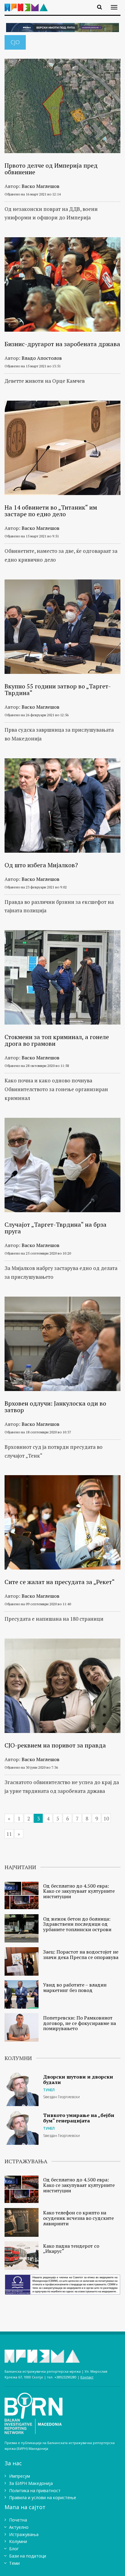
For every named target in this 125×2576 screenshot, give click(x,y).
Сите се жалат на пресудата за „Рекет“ (60, 1582)
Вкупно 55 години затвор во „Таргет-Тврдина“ (58, 689)
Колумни (18, 2541)
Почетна (18, 2520)
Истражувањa (24, 2534)
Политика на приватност (35, 2491)
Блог (14, 2549)
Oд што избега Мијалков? (41, 865)
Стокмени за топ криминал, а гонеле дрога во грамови (57, 1040)
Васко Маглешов (41, 186)
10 (106, 1818)
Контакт (87, 2377)
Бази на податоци (28, 2556)
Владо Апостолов (42, 358)
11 (9, 1834)
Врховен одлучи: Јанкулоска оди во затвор (55, 1407)
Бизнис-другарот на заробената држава (62, 344)
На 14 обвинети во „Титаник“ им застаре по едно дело (51, 511)
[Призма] (28, 4)
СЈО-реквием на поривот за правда (55, 1745)
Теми (14, 2563)
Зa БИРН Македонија (31, 2483)
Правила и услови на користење (43, 2497)
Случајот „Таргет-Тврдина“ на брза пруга (56, 1228)
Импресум (20, 2476)
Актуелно (19, 2527)
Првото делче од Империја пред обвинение (51, 169)
